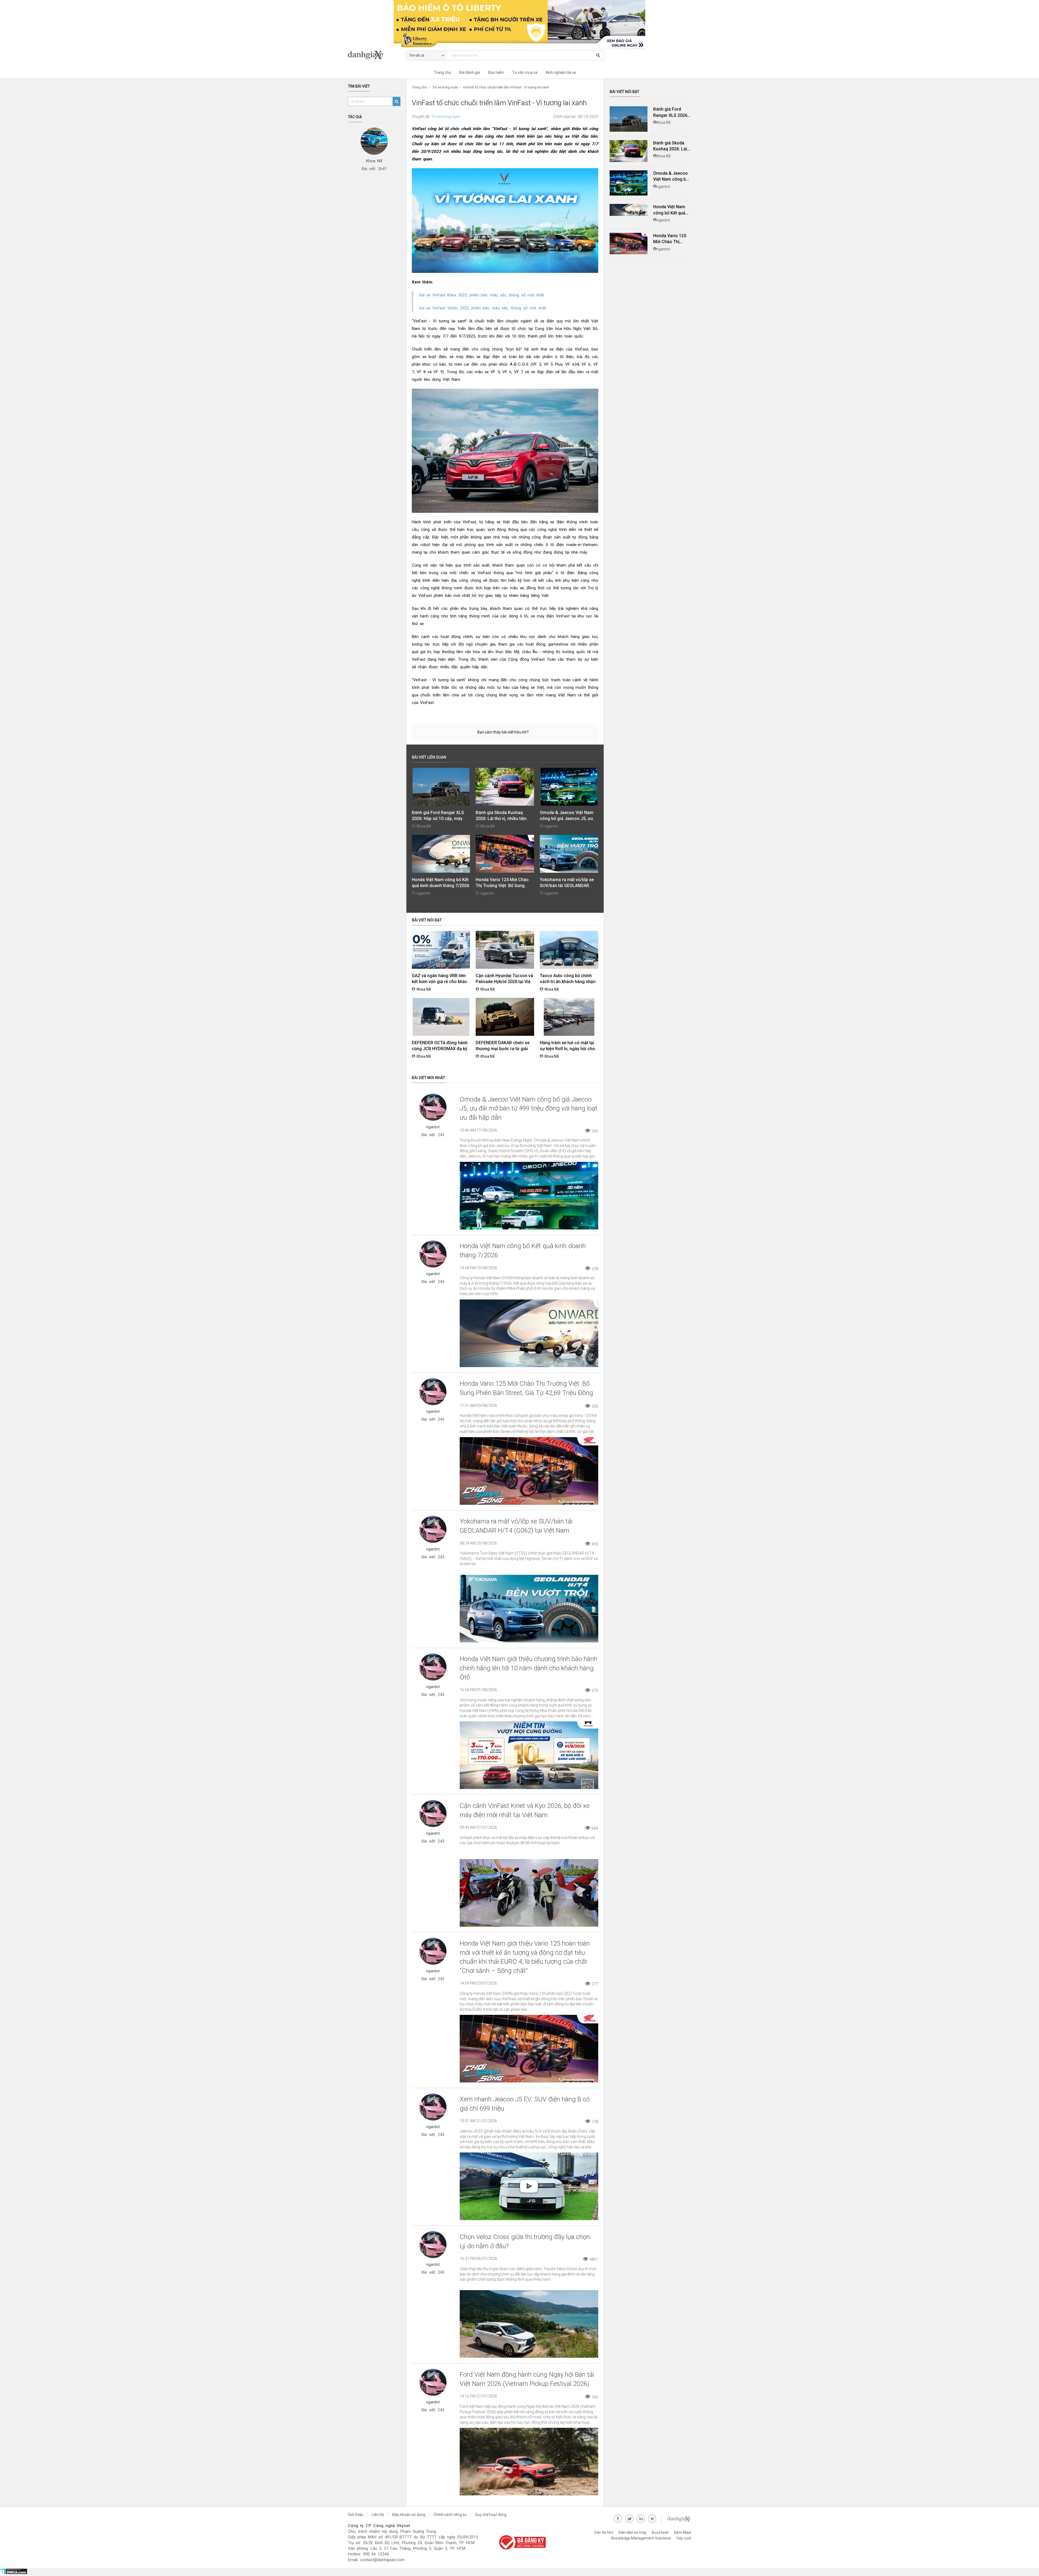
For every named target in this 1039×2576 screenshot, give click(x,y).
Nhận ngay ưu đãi (544, 113)
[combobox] (544, 70)
